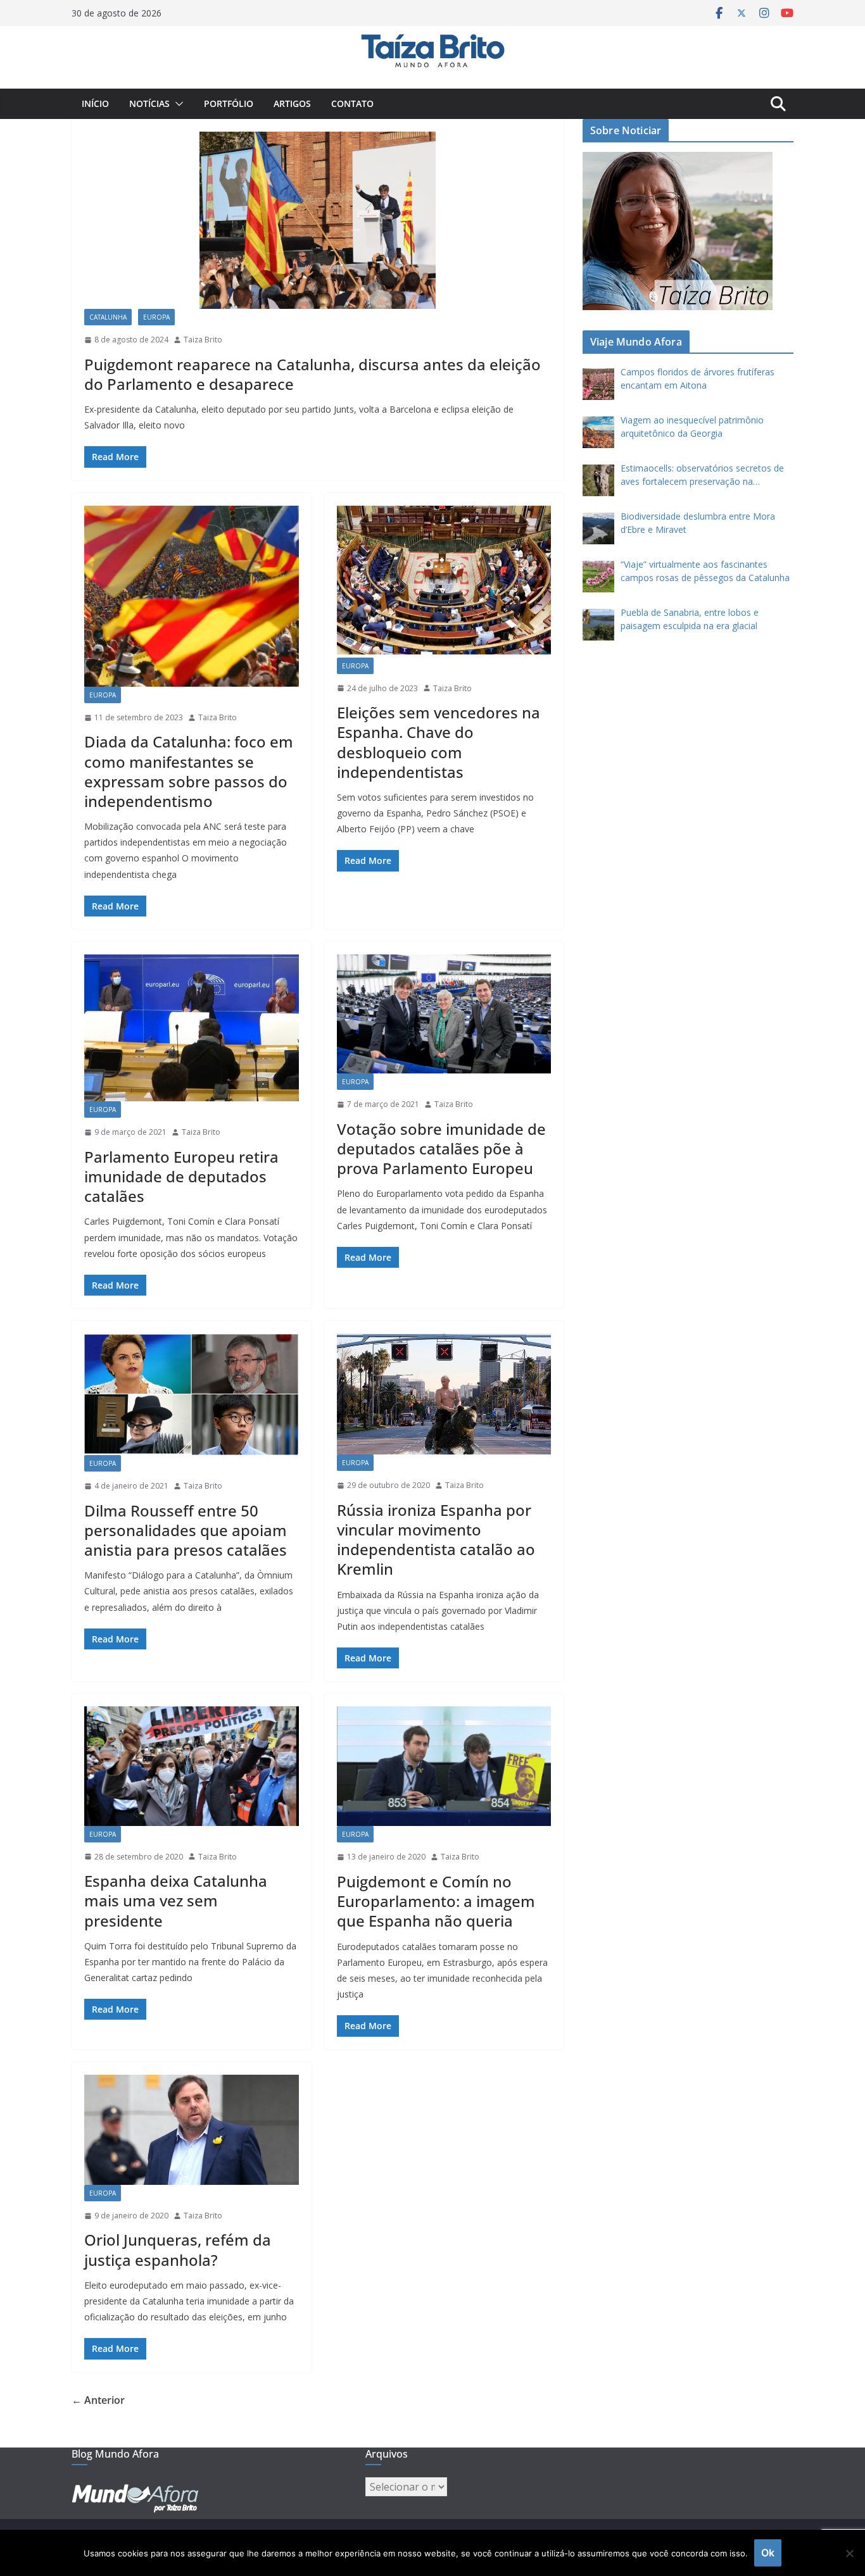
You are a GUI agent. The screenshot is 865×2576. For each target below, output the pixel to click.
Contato (352, 103)
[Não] (849, 2553)
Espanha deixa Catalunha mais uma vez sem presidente (176, 1900)
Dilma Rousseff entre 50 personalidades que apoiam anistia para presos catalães (186, 1530)
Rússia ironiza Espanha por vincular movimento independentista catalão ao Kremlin (436, 1540)
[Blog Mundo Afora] (432, 35)
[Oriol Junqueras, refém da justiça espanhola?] (192, 2130)
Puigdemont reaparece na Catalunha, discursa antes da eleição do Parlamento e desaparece (313, 374)
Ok (768, 2553)
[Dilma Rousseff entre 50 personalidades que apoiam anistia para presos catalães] (192, 1394)
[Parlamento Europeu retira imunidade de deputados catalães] (192, 1028)
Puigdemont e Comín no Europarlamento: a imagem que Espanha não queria (436, 1901)
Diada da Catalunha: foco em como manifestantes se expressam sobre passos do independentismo (189, 771)
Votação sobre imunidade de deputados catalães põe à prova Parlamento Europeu (441, 1148)
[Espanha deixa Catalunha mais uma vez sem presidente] (192, 1766)
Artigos (292, 103)
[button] (177, 104)
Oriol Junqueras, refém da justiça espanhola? (178, 2249)
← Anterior (98, 2400)
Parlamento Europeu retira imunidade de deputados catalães (181, 1176)
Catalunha (108, 317)
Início (95, 103)
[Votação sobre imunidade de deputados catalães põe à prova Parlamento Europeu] (444, 1014)
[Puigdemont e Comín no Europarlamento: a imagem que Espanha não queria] (444, 1766)
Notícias (149, 103)
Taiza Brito (203, 340)
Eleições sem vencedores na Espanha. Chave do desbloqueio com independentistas (439, 742)
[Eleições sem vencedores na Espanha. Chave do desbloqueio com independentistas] (444, 582)
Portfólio (229, 103)
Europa (156, 317)
